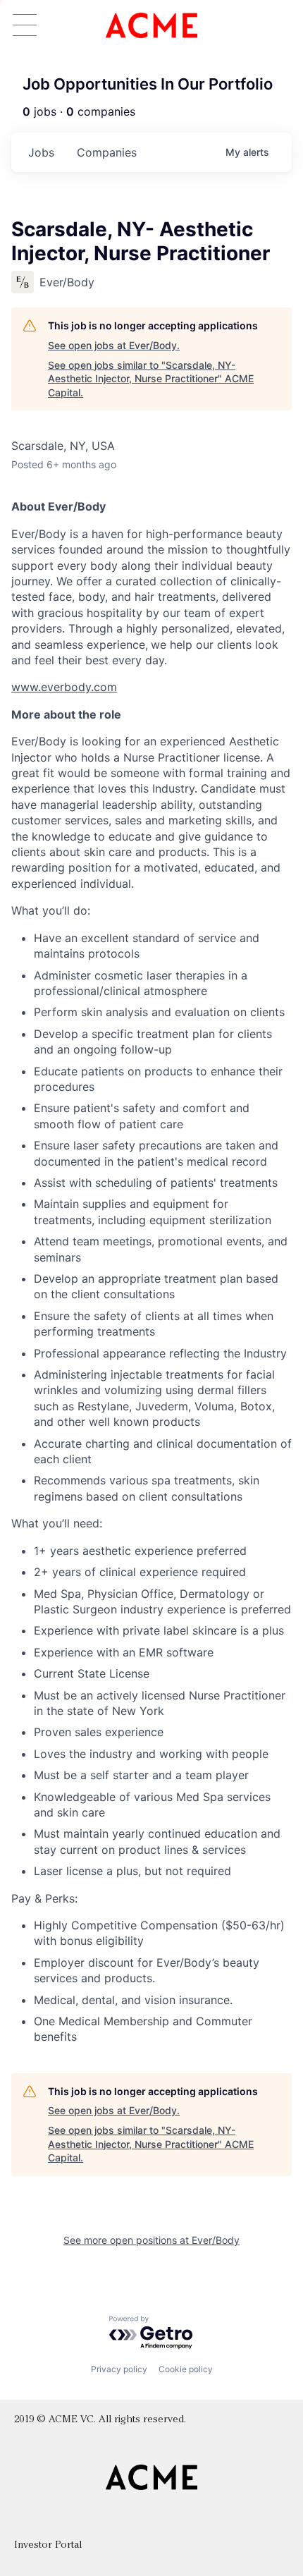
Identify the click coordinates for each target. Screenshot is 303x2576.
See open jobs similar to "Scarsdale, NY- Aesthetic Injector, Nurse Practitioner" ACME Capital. (151, 379)
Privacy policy (119, 2369)
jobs (41, 152)
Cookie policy (186, 2369)
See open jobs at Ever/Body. (114, 345)
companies (107, 152)
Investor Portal (48, 2545)
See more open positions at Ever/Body (151, 2240)
